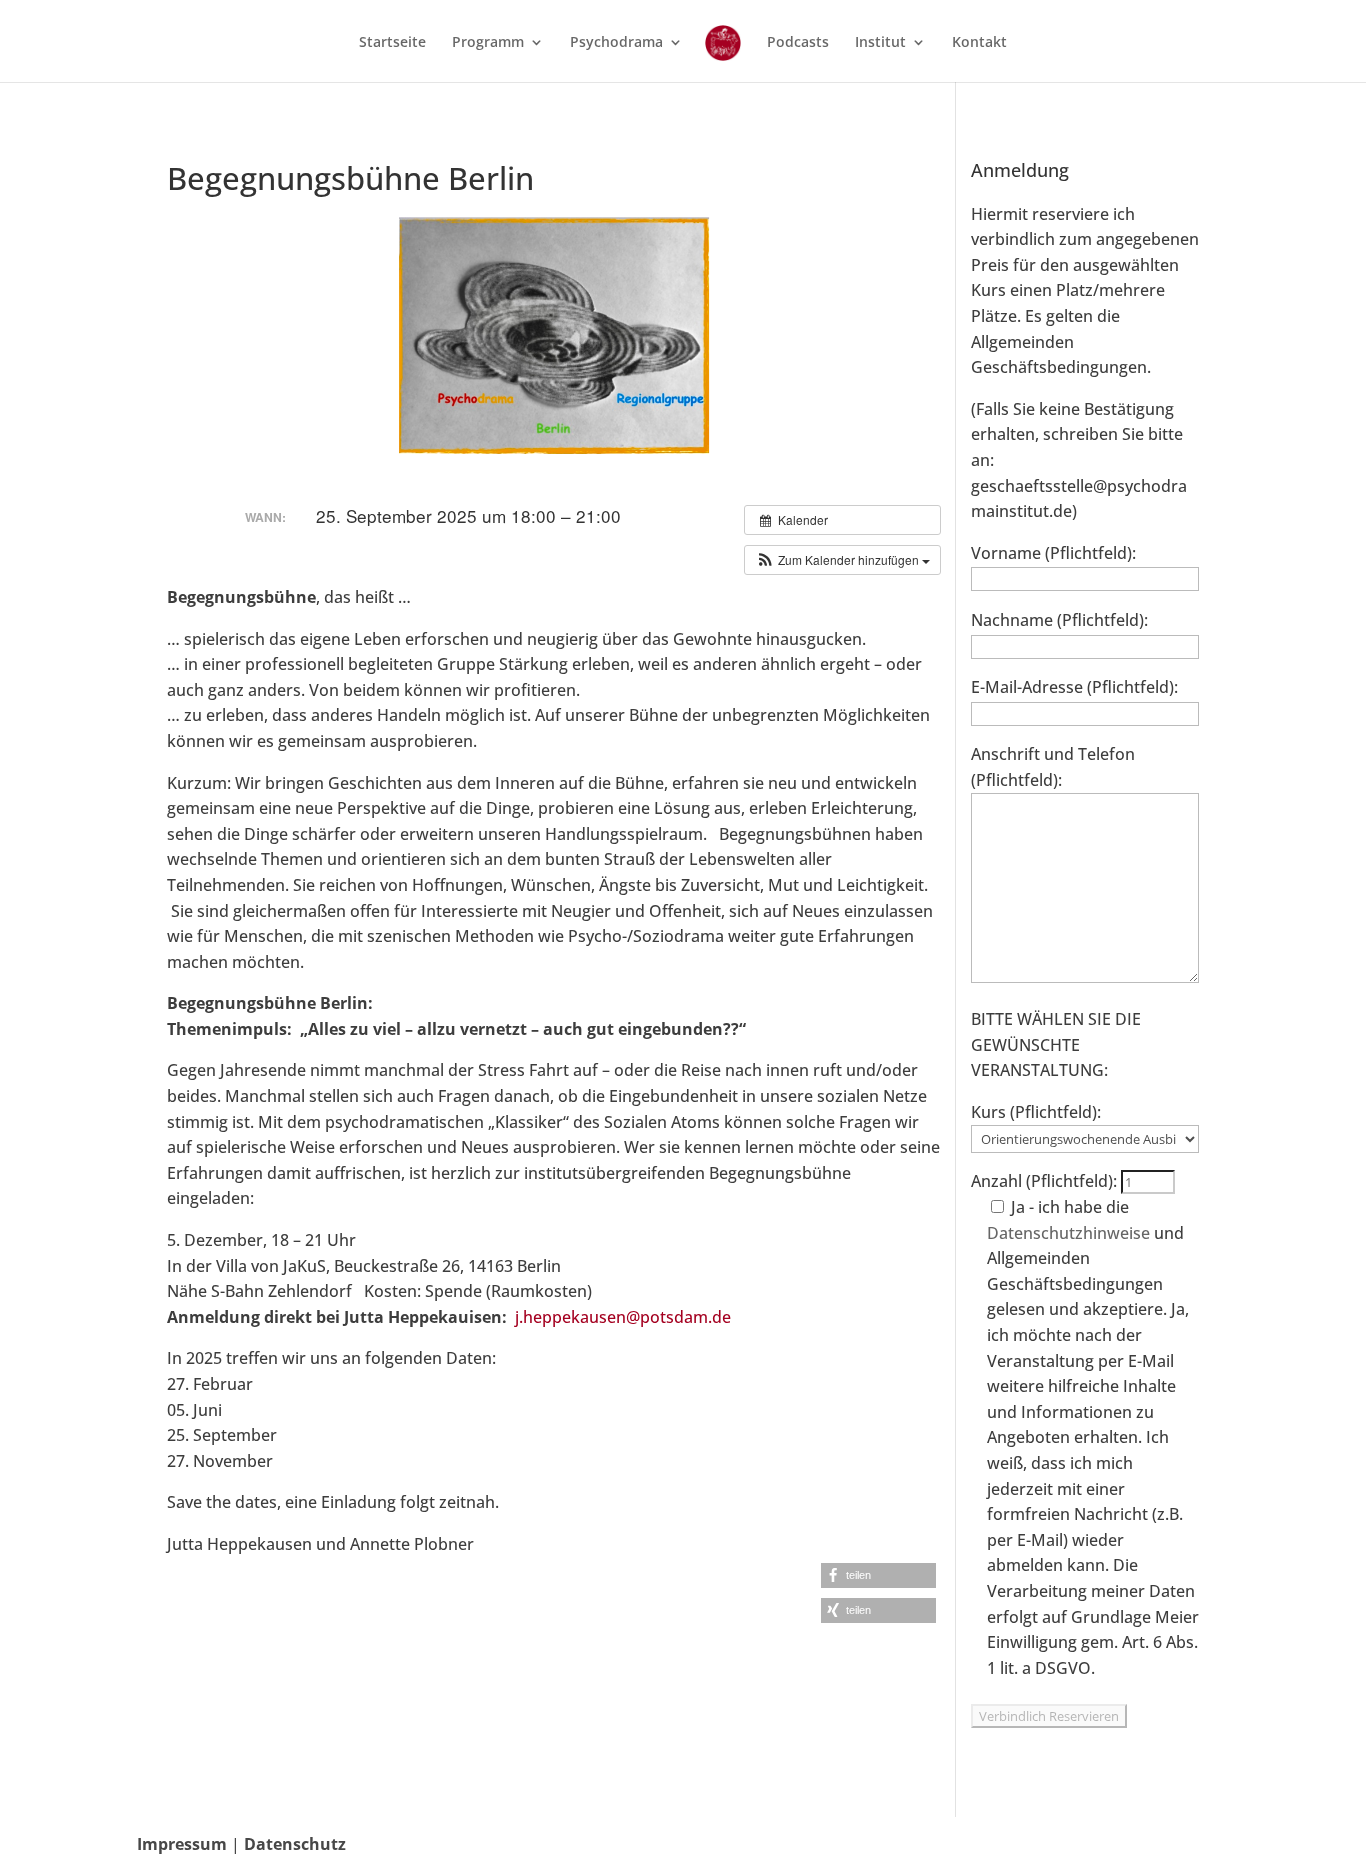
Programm (488, 43)
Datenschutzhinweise (1068, 1233)
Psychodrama (616, 43)
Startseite (392, 43)
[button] (842, 560)
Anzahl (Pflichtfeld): (1046, 1181)
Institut (880, 43)
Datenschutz (295, 1844)
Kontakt (979, 43)
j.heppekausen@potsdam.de (623, 1317)
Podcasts (798, 43)
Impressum (182, 1844)
